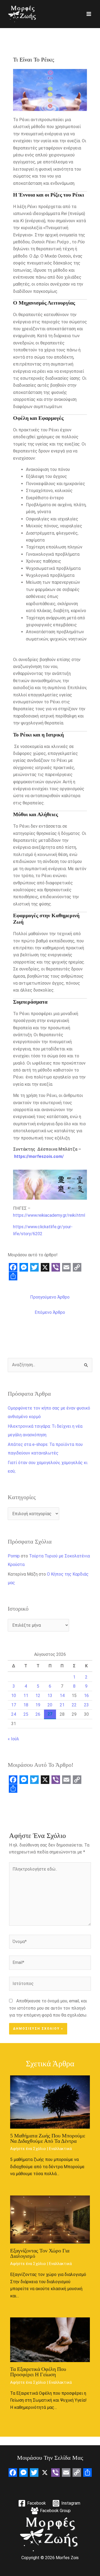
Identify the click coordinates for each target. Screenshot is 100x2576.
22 (74, 1705)
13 (50, 1696)
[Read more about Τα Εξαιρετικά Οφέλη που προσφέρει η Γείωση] (50, 2339)
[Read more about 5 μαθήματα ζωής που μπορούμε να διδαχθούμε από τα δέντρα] (50, 2102)
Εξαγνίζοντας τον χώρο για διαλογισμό (40, 2253)
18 (26, 1705)
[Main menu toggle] (89, 14)
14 (62, 1696)
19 (38, 1705)
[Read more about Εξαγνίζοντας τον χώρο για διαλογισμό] (50, 2219)
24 (14, 1714)
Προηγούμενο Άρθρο (50, 1297)
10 (14, 1696)
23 (86, 1705)
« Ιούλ (13, 1739)
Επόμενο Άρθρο (50, 1312)
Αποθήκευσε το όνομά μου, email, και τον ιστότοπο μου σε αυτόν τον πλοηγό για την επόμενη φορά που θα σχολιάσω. (48, 2008)
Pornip (14, 1556)
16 (86, 1696)
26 (38, 1714)
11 (26, 1696)
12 (38, 1696)
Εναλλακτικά (60, 2149)
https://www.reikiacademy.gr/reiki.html (49, 1215)
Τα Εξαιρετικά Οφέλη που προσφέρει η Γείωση (38, 2372)
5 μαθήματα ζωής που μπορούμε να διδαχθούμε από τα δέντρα (48, 2138)
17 (14, 1705)
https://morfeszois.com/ (39, 1156)
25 (26, 1714)
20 (50, 1705)
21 (62, 1705)
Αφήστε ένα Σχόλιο (28, 2149)
